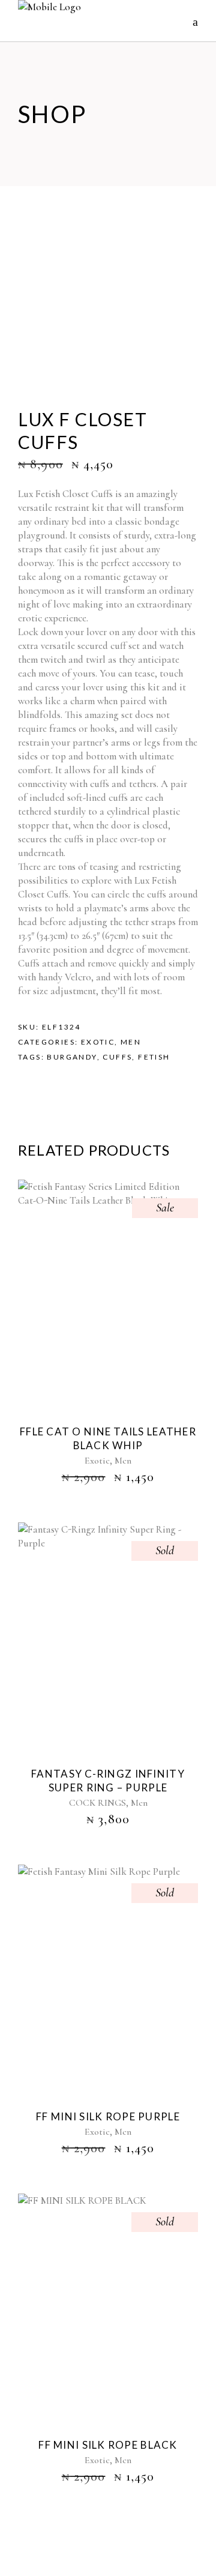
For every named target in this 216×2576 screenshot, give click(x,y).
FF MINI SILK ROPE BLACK (108, 2445)
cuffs (117, 1057)
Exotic (98, 1042)
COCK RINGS (97, 1803)
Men (131, 1042)
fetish (154, 1057)
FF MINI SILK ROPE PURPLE (108, 2116)
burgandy (72, 1057)
